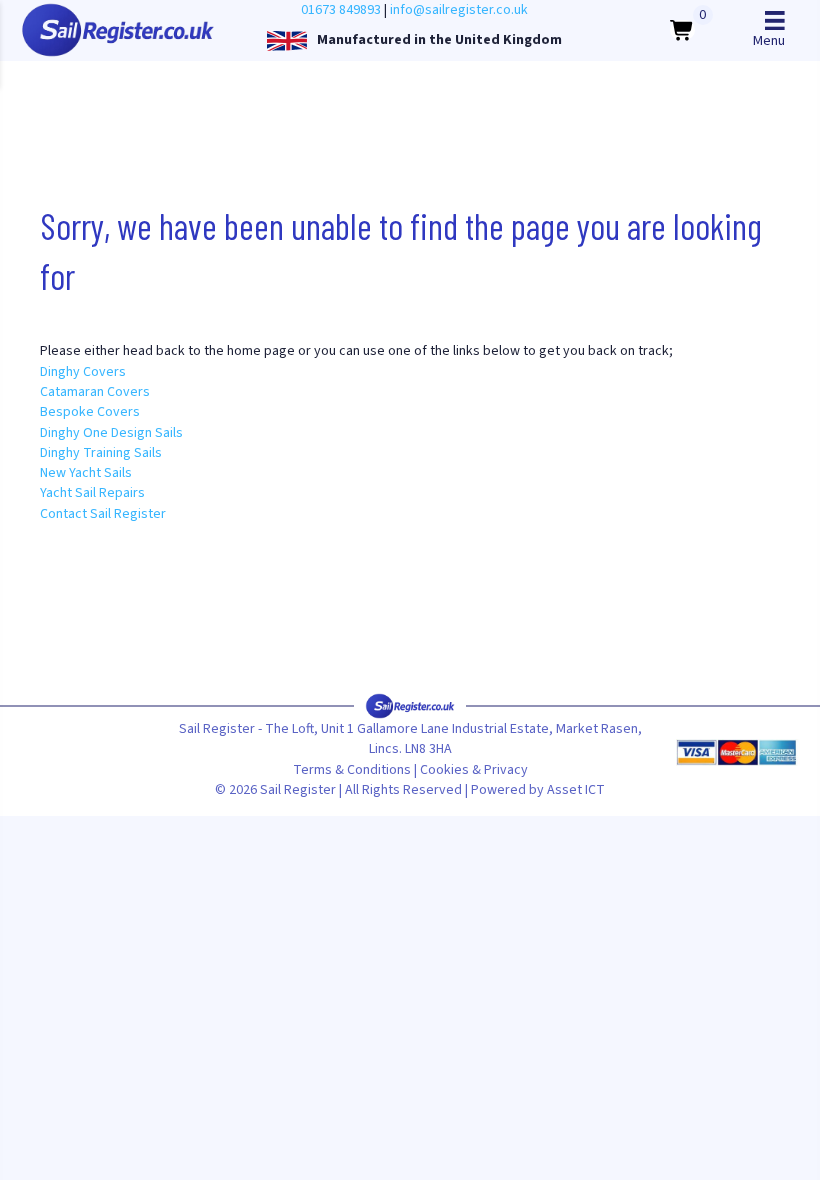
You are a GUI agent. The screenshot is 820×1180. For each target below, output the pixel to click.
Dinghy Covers (83, 372)
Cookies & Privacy (474, 770)
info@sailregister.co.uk (459, 10)
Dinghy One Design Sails (111, 433)
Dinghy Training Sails (101, 453)
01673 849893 (341, 10)
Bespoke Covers (90, 412)
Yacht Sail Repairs (92, 493)
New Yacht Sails (86, 473)
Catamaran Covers (95, 392)
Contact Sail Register (103, 514)
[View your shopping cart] (682, 30)
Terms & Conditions (352, 770)
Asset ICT (576, 790)
